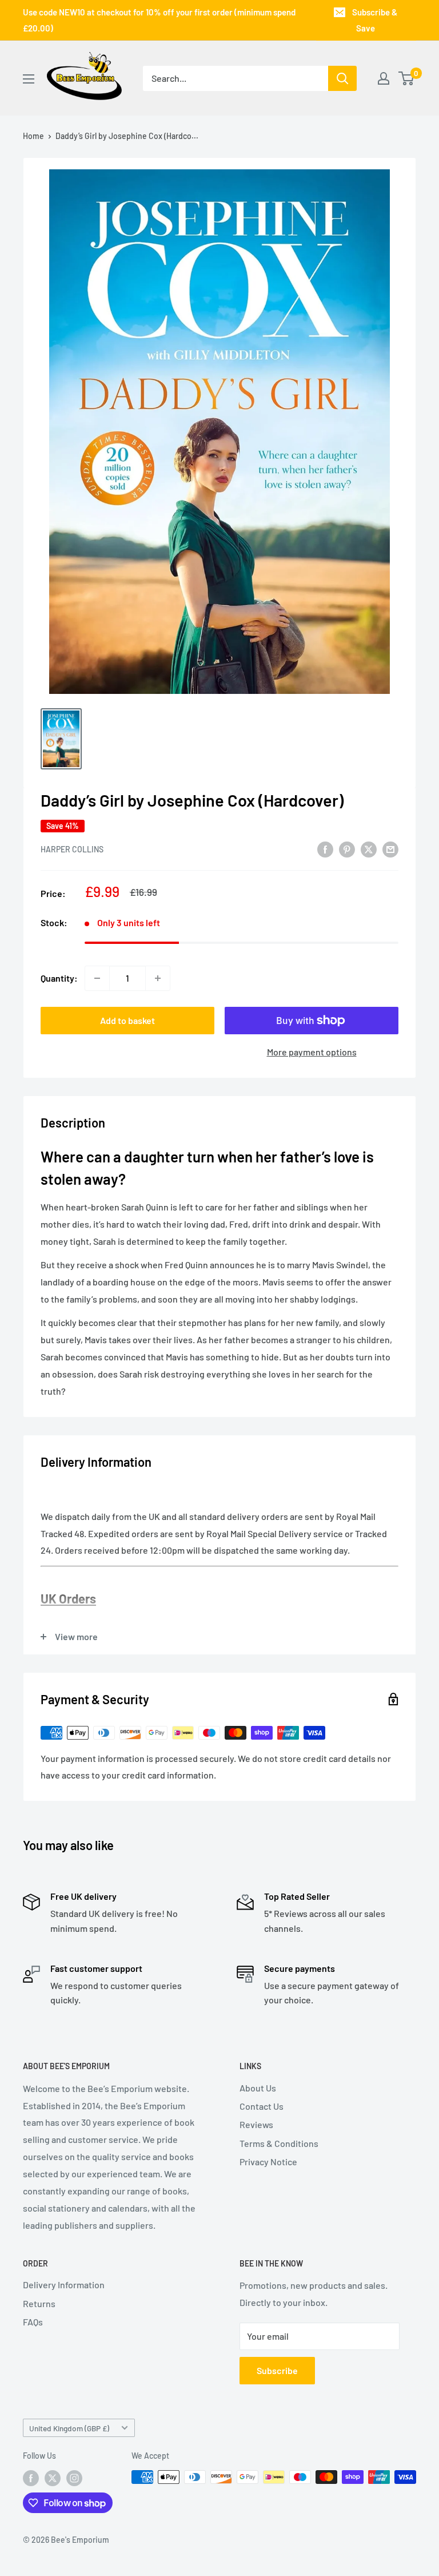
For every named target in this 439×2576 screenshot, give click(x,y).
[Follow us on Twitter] (53, 2478)
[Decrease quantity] (97, 978)
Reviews (256, 2124)
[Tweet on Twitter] (369, 849)
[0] (407, 78)
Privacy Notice (268, 2162)
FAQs (33, 2322)
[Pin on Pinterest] (347, 849)
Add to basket (127, 1020)
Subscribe (277, 2370)
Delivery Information (64, 2285)
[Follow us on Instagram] (74, 2478)
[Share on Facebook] (325, 849)
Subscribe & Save (375, 20)
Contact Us (262, 2106)
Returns (39, 2303)
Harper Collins (72, 849)
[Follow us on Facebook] (31, 2478)
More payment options (312, 1052)
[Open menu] (29, 79)
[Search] (342, 78)
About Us (258, 2088)
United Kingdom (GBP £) (69, 2428)
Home (33, 136)
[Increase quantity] (158, 978)
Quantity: (59, 978)
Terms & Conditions (279, 2143)
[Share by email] (390, 849)
